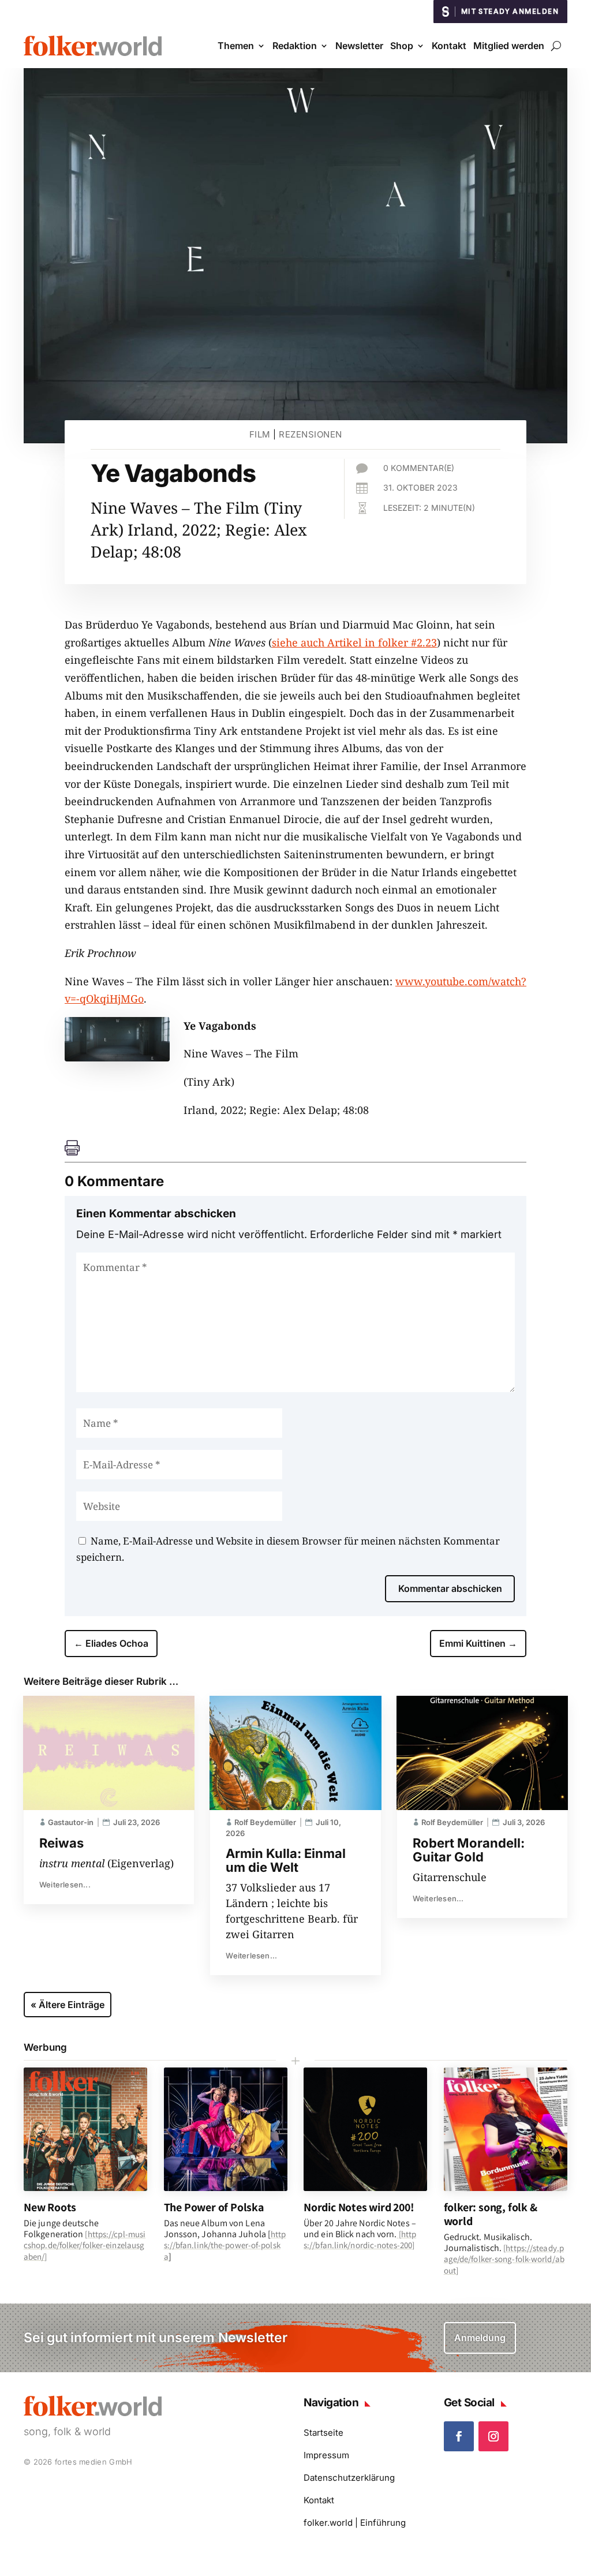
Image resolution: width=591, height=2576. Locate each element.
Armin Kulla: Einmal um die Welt (286, 1860)
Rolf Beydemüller (265, 1822)
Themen (236, 46)
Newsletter (359, 46)
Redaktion (295, 46)
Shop (402, 46)
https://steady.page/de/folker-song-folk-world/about (504, 2259)
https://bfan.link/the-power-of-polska (225, 2245)
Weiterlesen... (65, 1885)
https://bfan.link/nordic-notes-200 (360, 2239)
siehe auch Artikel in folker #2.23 (354, 642)
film (260, 434)
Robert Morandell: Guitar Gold (469, 1850)
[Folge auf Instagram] (493, 2436)
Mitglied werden (509, 46)
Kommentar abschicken (450, 1588)
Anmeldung (480, 2338)
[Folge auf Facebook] (459, 2436)
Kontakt (449, 46)
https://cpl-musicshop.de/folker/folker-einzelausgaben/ (85, 2245)
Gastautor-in (71, 1822)
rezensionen (311, 434)
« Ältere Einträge (68, 2005)
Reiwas (61, 1843)
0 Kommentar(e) (419, 468)
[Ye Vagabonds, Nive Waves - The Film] (117, 1057)
